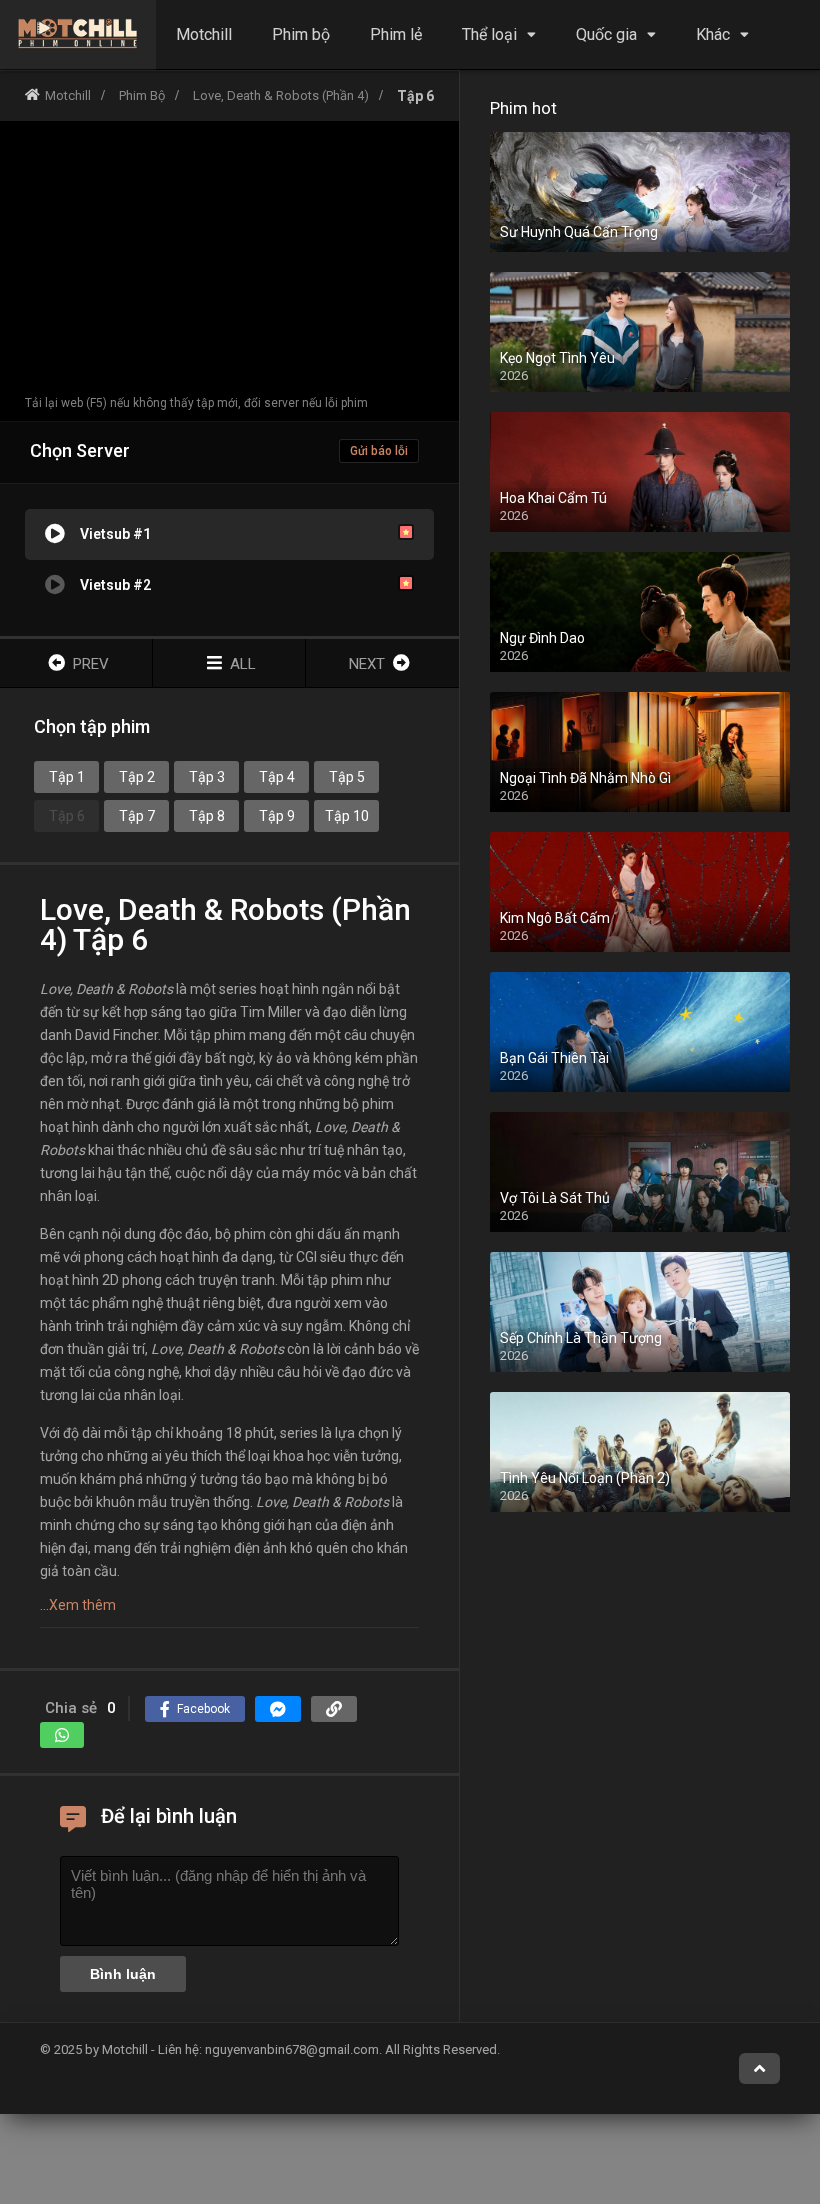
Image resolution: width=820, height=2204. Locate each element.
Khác (713, 34)
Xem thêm (82, 1605)
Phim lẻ (396, 34)
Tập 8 (207, 816)
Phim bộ (301, 34)
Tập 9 (277, 816)
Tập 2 (137, 777)
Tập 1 (67, 777)
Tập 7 (137, 816)
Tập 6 (67, 816)
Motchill (204, 34)
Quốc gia (606, 34)
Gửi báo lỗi (379, 451)
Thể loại (489, 34)
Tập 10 (347, 816)
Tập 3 (207, 777)
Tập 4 (277, 777)
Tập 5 (347, 777)
